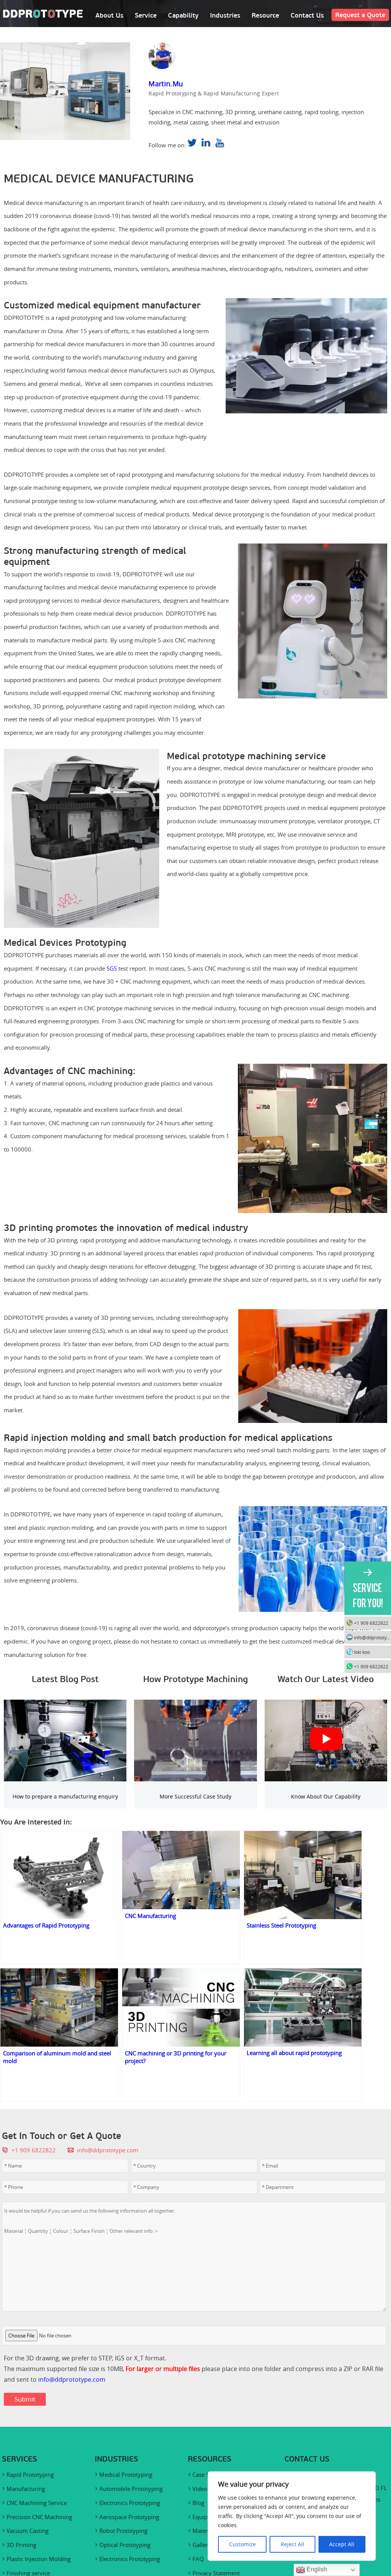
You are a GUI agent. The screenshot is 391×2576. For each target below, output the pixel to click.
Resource (265, 15)
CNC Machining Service (37, 2503)
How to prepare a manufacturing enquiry (65, 1796)
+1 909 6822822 (371, 1623)
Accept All (342, 2544)
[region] (292, 2516)
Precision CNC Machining (39, 2517)
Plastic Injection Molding (39, 2559)
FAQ (198, 2559)
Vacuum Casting (27, 2531)
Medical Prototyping (126, 2474)
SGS (112, 968)
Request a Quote (360, 15)
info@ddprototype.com (108, 2150)
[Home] (43, 16)
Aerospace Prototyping (129, 2517)
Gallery (202, 2545)
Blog (198, 2503)
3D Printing (21, 2545)
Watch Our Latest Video (326, 1679)
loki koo (362, 1652)
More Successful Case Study (195, 1796)
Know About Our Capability (326, 1796)
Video (200, 2489)
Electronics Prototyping (130, 2503)
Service (146, 15)
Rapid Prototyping (30, 2474)
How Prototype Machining (195, 1679)
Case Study (207, 2474)
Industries (225, 15)
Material (203, 2531)
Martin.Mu (166, 84)
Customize (242, 2544)
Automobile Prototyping (131, 2489)
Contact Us (307, 15)
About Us (109, 15)
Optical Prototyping (125, 2545)
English (316, 2569)
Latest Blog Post (65, 1679)
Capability (183, 15)
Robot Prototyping (123, 2531)
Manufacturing (26, 2489)
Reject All (292, 2544)
